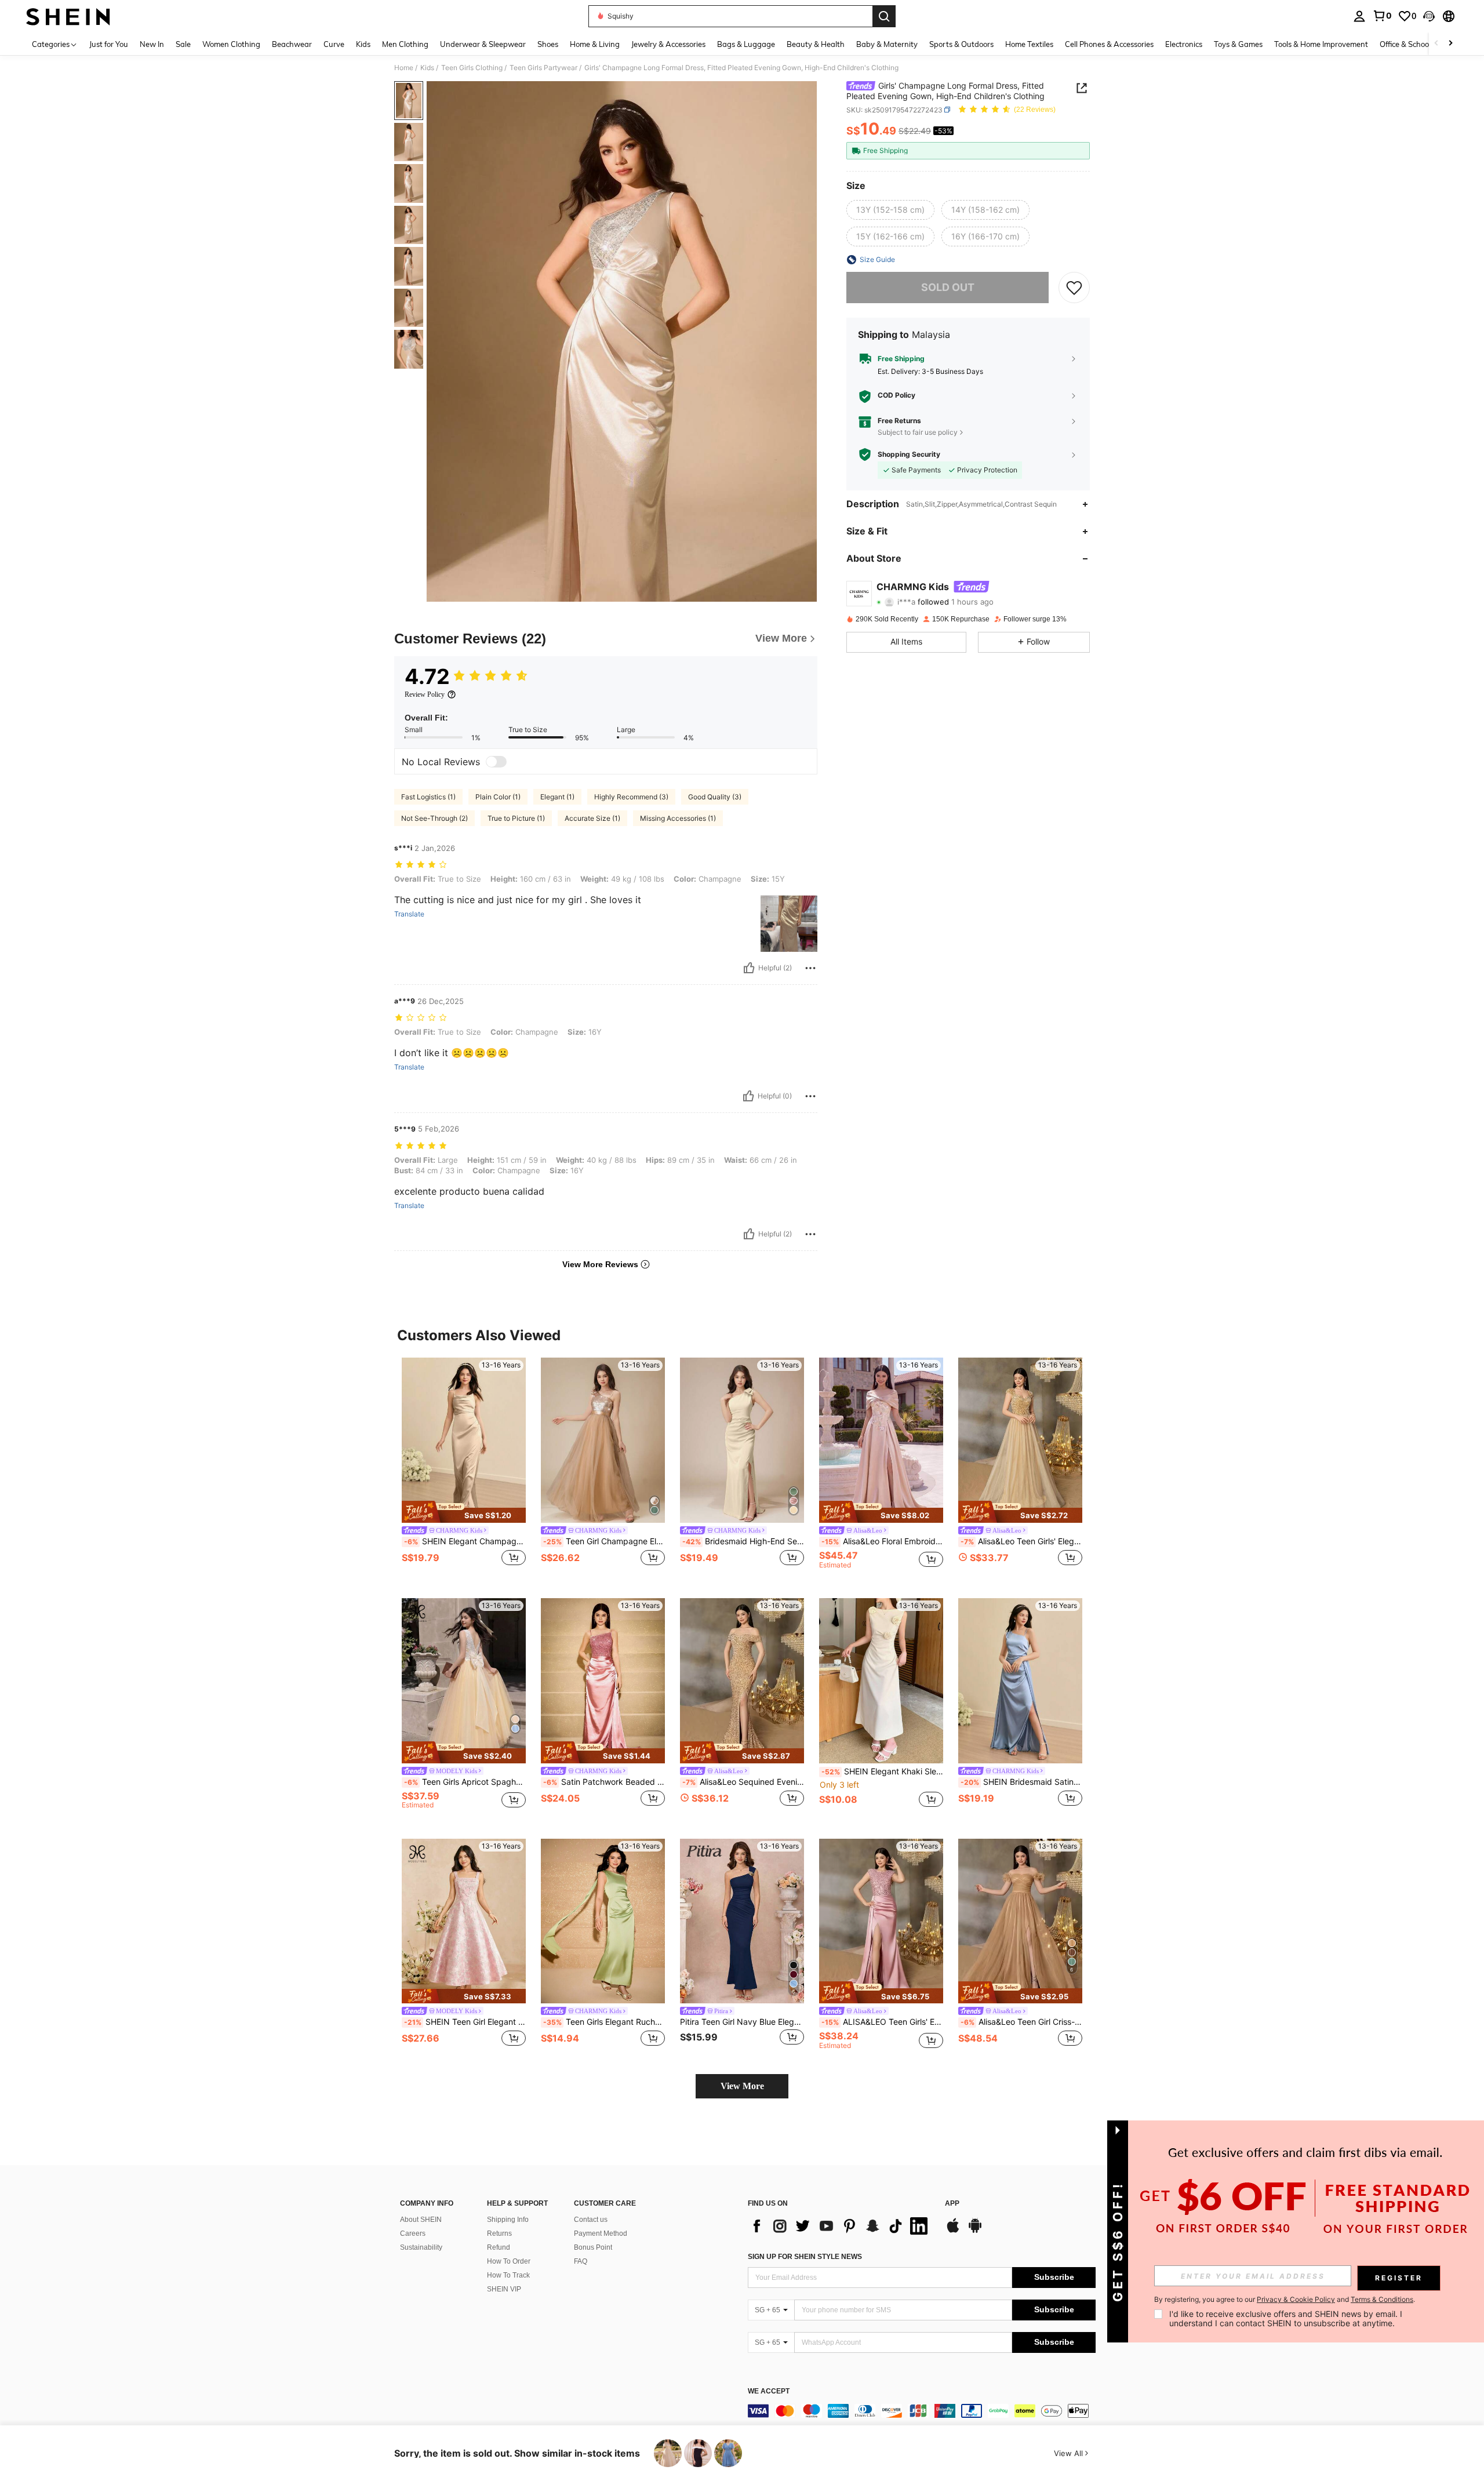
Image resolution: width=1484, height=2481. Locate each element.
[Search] (884, 16)
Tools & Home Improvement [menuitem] (1321, 44)
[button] (1429, 16)
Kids (427, 68)
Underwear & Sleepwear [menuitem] (483, 44)
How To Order (509, 2261)
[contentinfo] (922, 2411)
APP (952, 2204)
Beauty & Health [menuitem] (816, 44)
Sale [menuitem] (183, 44)
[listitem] (464, 1469)
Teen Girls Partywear (543, 68)
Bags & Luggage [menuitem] (746, 44)
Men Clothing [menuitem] (405, 44)
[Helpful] (749, 968)
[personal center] (1359, 16)
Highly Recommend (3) (631, 797)
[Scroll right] (1450, 44)
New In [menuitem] (152, 44)
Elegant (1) (557, 797)
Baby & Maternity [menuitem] (887, 44)
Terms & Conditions (1382, 2299)
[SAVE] (1074, 288)
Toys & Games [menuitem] (1238, 44)
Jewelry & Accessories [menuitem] (668, 44)
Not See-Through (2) (434, 818)
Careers (413, 2233)
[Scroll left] (1436, 44)
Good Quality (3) (715, 797)
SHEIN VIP (504, 2289)
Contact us (591, 2220)
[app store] (953, 2231)
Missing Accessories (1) (678, 818)
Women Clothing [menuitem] (231, 44)
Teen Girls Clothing (472, 68)
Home (404, 68)
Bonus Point (593, 2247)
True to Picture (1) (516, 818)
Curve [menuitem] (334, 44)
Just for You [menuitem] (109, 44)
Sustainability (421, 2247)
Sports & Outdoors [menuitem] (961, 44)
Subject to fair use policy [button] (918, 432)
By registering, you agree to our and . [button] (1285, 2300)
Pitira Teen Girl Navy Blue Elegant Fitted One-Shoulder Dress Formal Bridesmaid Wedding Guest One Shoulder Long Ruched (742, 2022)
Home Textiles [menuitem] (1029, 44)
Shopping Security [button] (909, 454)
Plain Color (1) (498, 797)
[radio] (890, 210)
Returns (499, 2233)
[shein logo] (68, 16)
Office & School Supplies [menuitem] (1421, 44)
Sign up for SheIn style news (805, 2257)
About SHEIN (421, 2220)
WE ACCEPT (769, 2391)
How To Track (508, 2275)
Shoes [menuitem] (548, 44)
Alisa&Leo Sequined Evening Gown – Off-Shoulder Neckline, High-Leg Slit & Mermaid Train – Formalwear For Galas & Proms (743, 1782)
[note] (464, 1512)
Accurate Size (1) (592, 818)
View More (742, 2086)
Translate (409, 914)
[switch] (496, 762)
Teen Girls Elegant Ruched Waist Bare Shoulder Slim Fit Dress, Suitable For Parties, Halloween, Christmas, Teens (604, 2022)
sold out (948, 287)
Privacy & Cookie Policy (1296, 2299)
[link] (1382, 16)
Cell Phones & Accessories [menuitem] (1109, 44)
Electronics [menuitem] (1184, 44)
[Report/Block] (810, 968)
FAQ (581, 2261)
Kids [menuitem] (363, 44)
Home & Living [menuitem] (595, 44)
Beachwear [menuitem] (292, 44)
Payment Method (601, 2233)
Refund (499, 2247)
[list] (841, 2226)
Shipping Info (508, 2220)
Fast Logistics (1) (428, 797)
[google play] (975, 2231)
